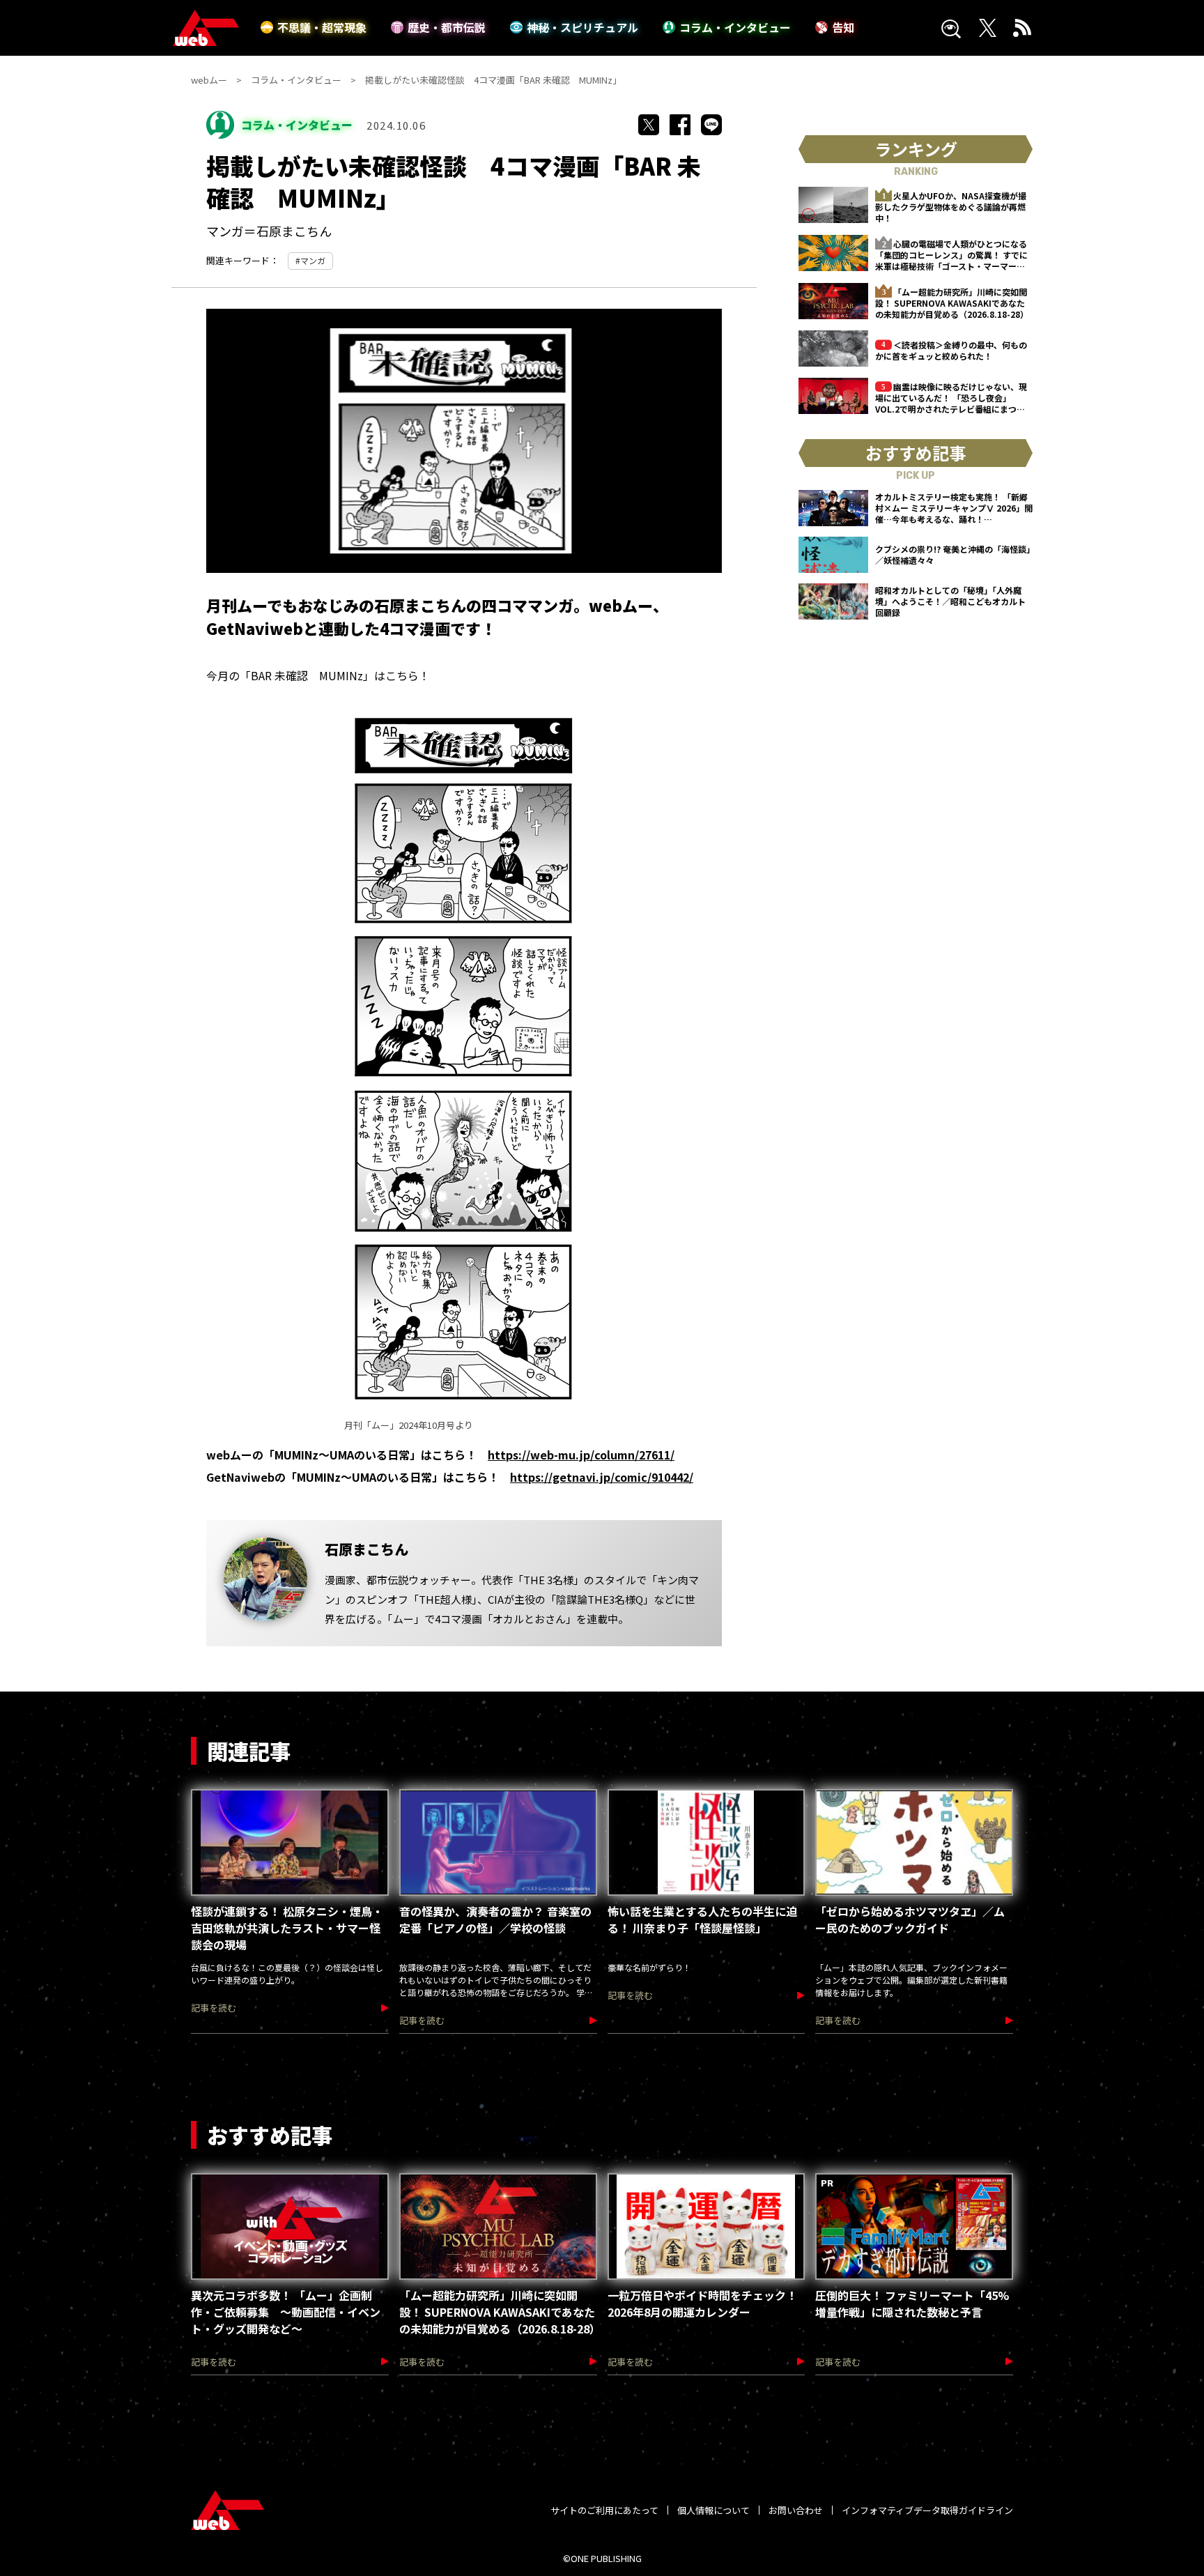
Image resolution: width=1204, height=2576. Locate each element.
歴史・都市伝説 (447, 27)
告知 (843, 27)
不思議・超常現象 (322, 27)
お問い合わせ (796, 2510)
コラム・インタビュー (735, 27)
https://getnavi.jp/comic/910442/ (602, 1477)
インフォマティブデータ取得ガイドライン (927, 2510)
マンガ (313, 260)
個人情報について (713, 2510)
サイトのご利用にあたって (604, 2510)
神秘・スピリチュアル (582, 27)
